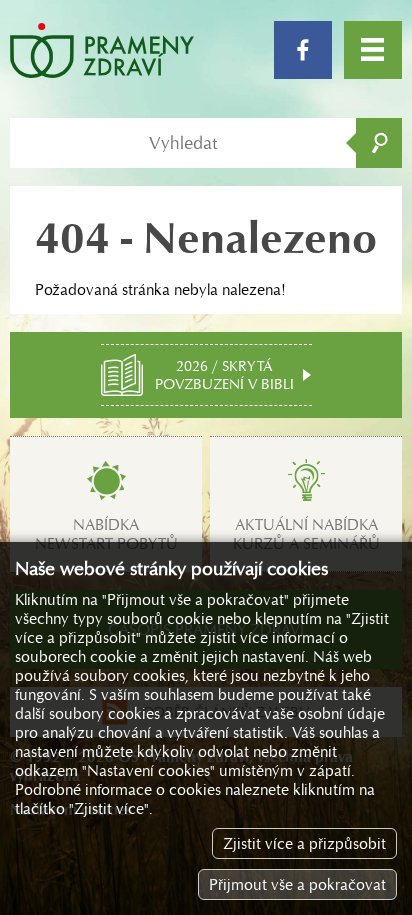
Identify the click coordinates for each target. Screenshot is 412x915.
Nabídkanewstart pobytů (106, 534)
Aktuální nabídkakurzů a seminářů (306, 534)
